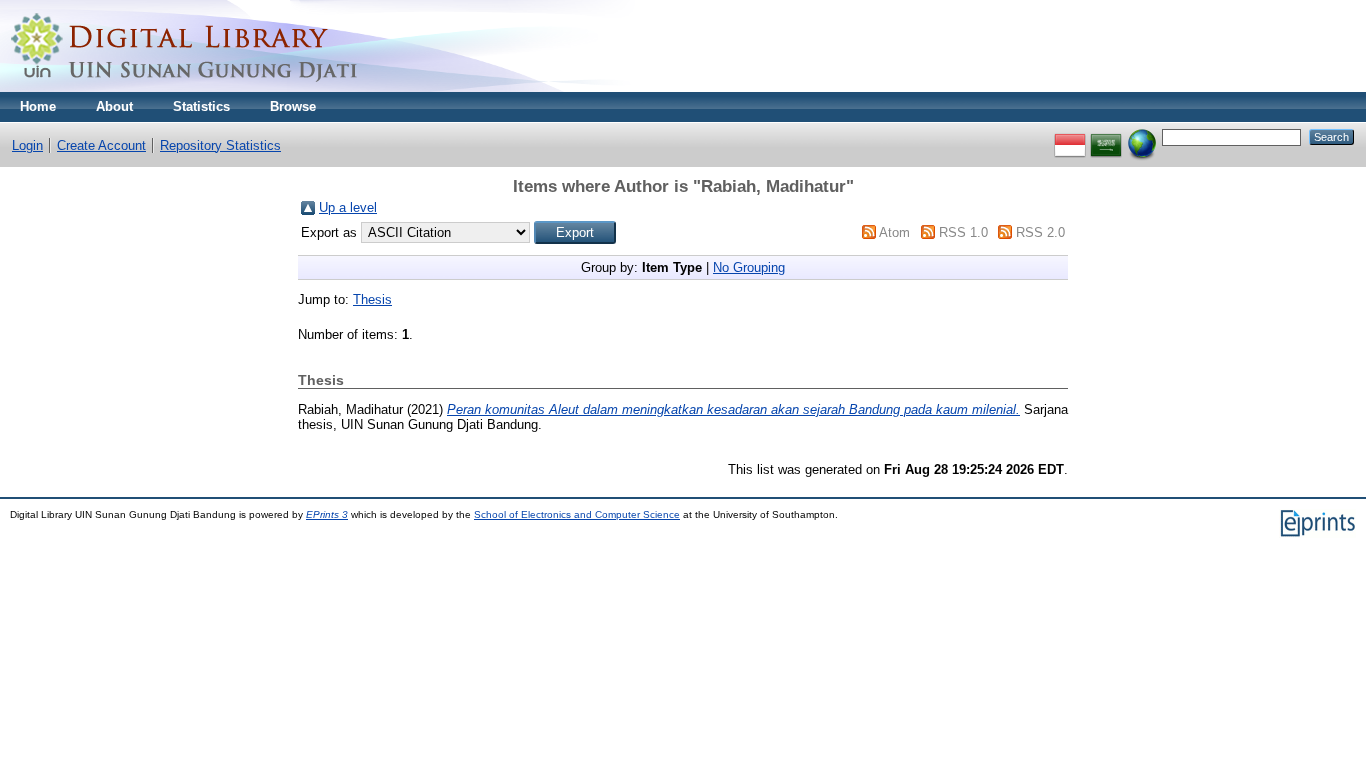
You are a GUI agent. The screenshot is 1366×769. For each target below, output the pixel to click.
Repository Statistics (220, 145)
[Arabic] (1106, 136)
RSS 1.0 (963, 232)
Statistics (201, 106)
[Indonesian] (1070, 136)
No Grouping (749, 267)
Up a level (348, 207)
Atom (894, 232)
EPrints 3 (327, 514)
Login (27, 145)
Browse (293, 106)
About (114, 106)
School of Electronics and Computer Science (577, 514)
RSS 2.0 (1040, 232)
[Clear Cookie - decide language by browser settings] (1142, 136)
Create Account (101, 145)
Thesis (372, 299)
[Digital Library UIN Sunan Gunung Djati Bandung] (185, 87)
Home (38, 106)
